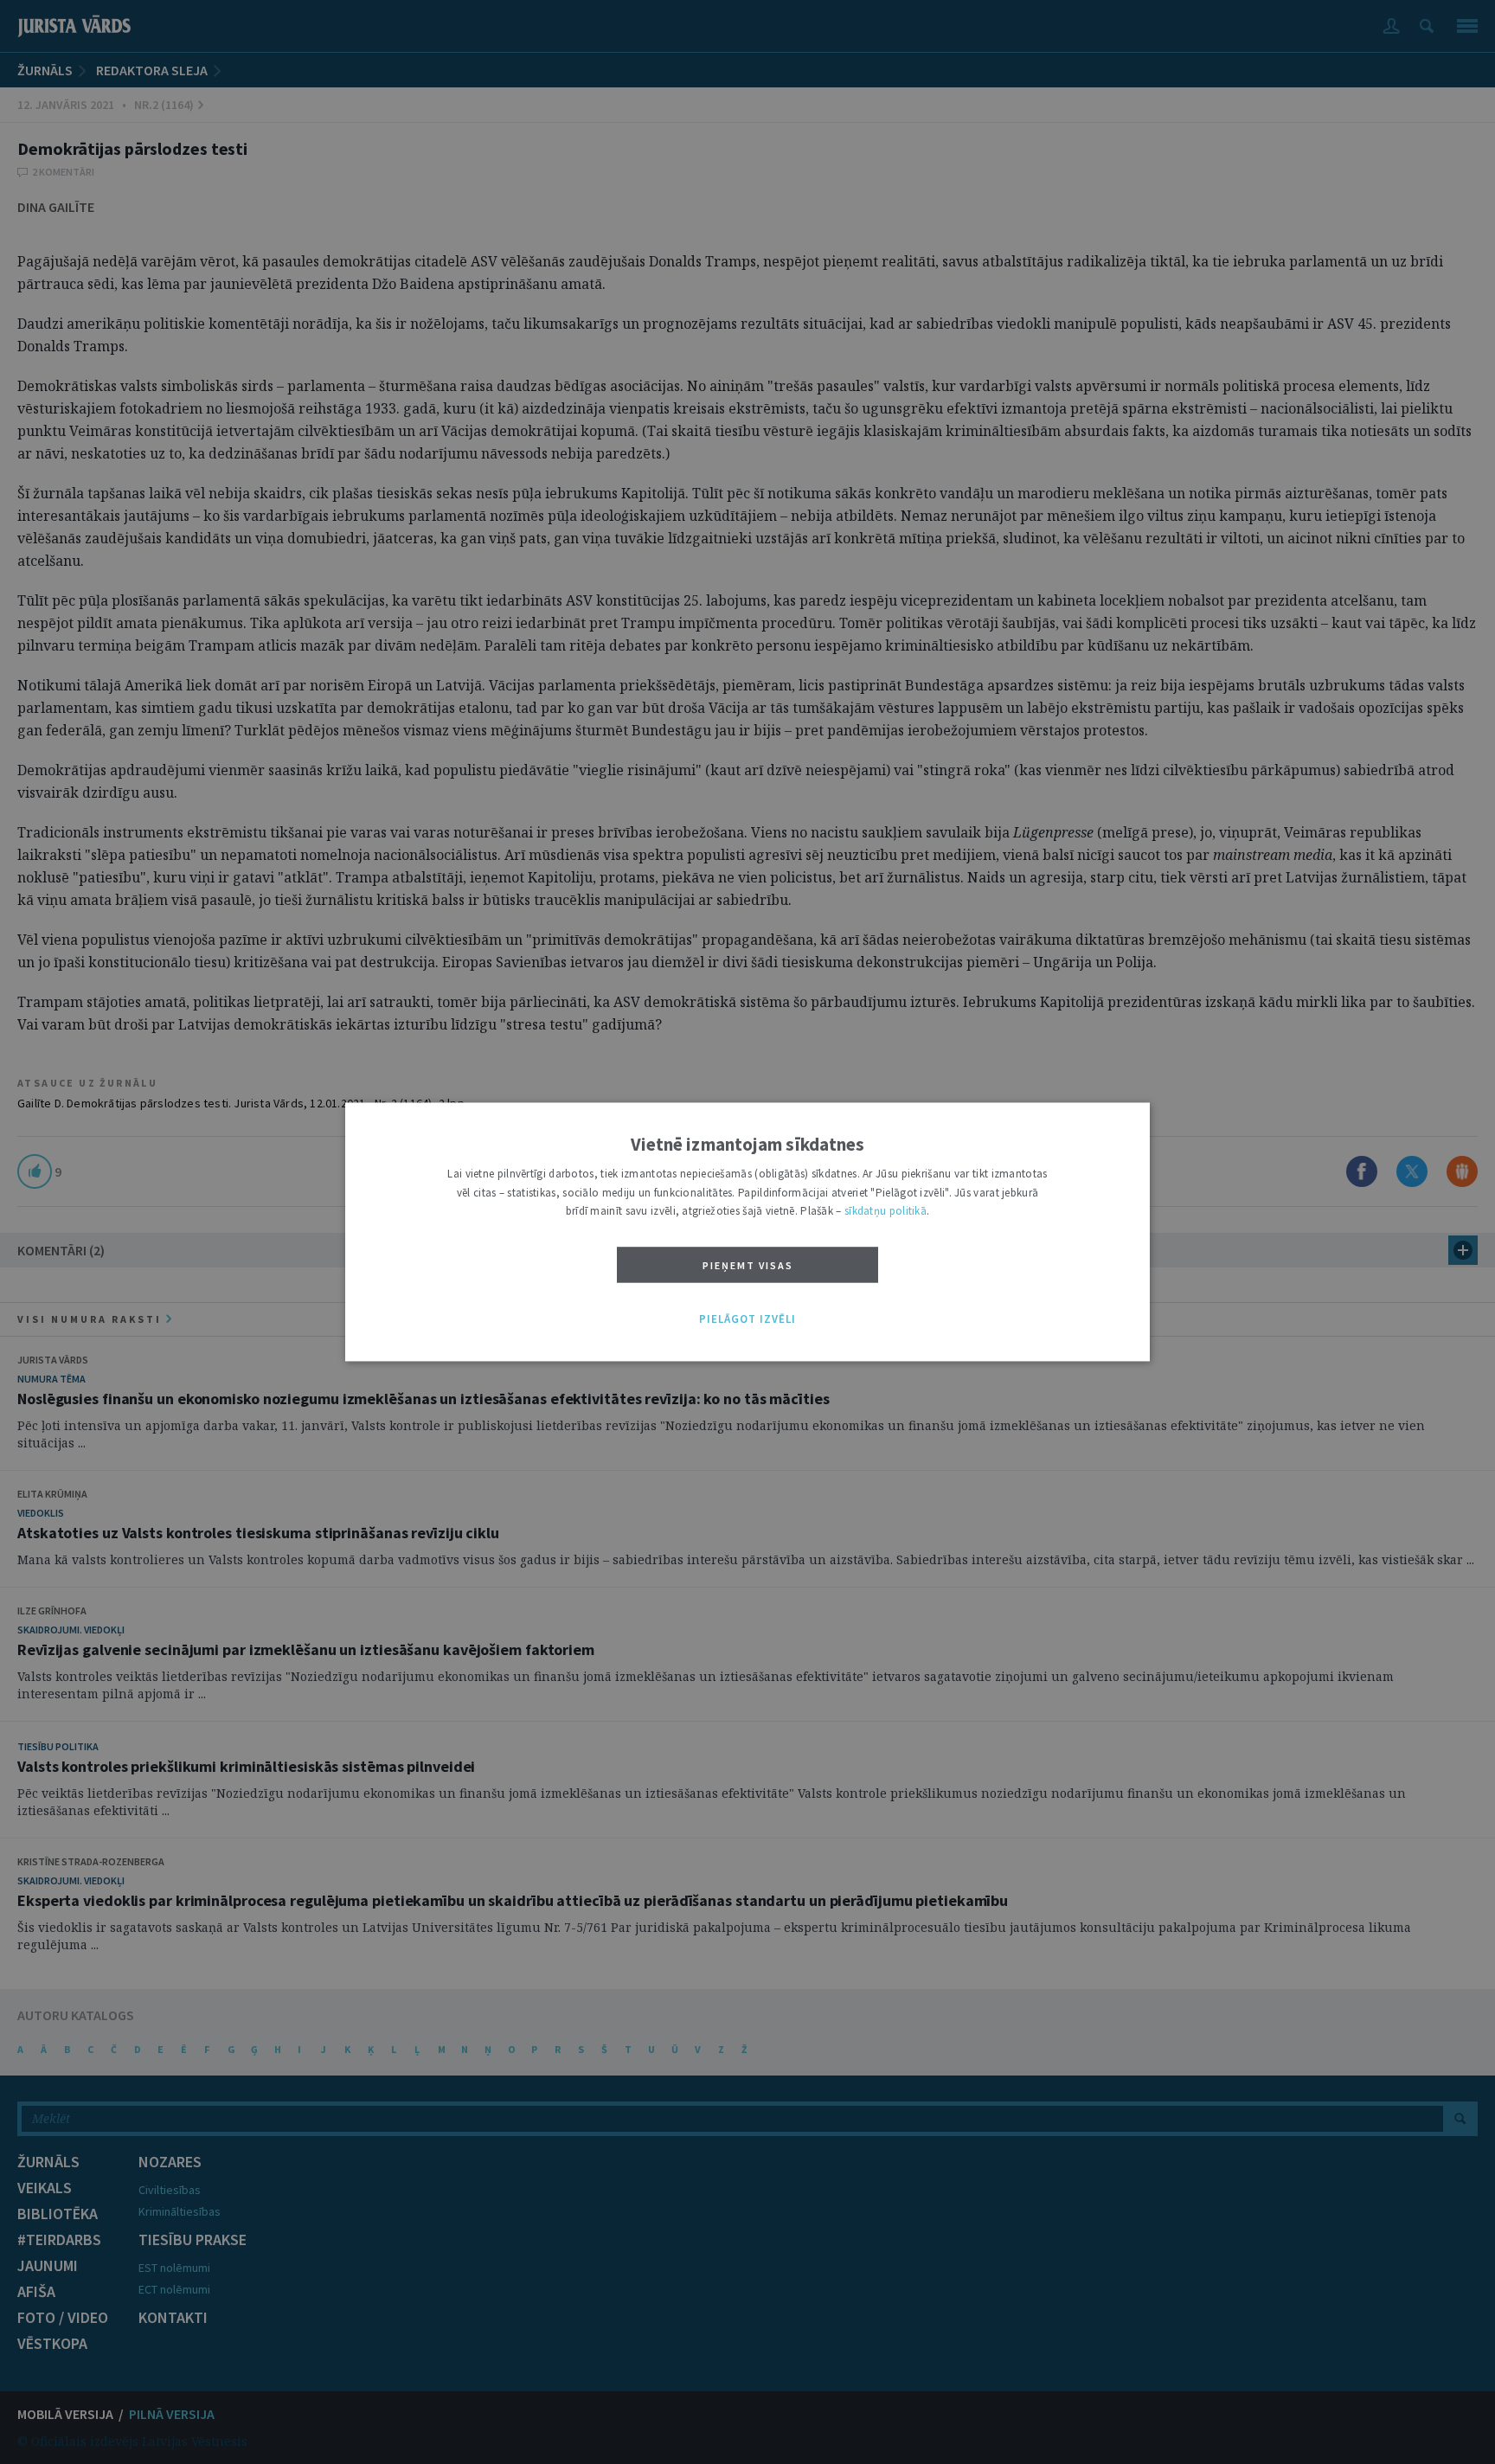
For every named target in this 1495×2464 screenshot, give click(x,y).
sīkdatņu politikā (885, 1212)
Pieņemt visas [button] (748, 1265)
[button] (747, 1319)
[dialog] (747, 1232)
